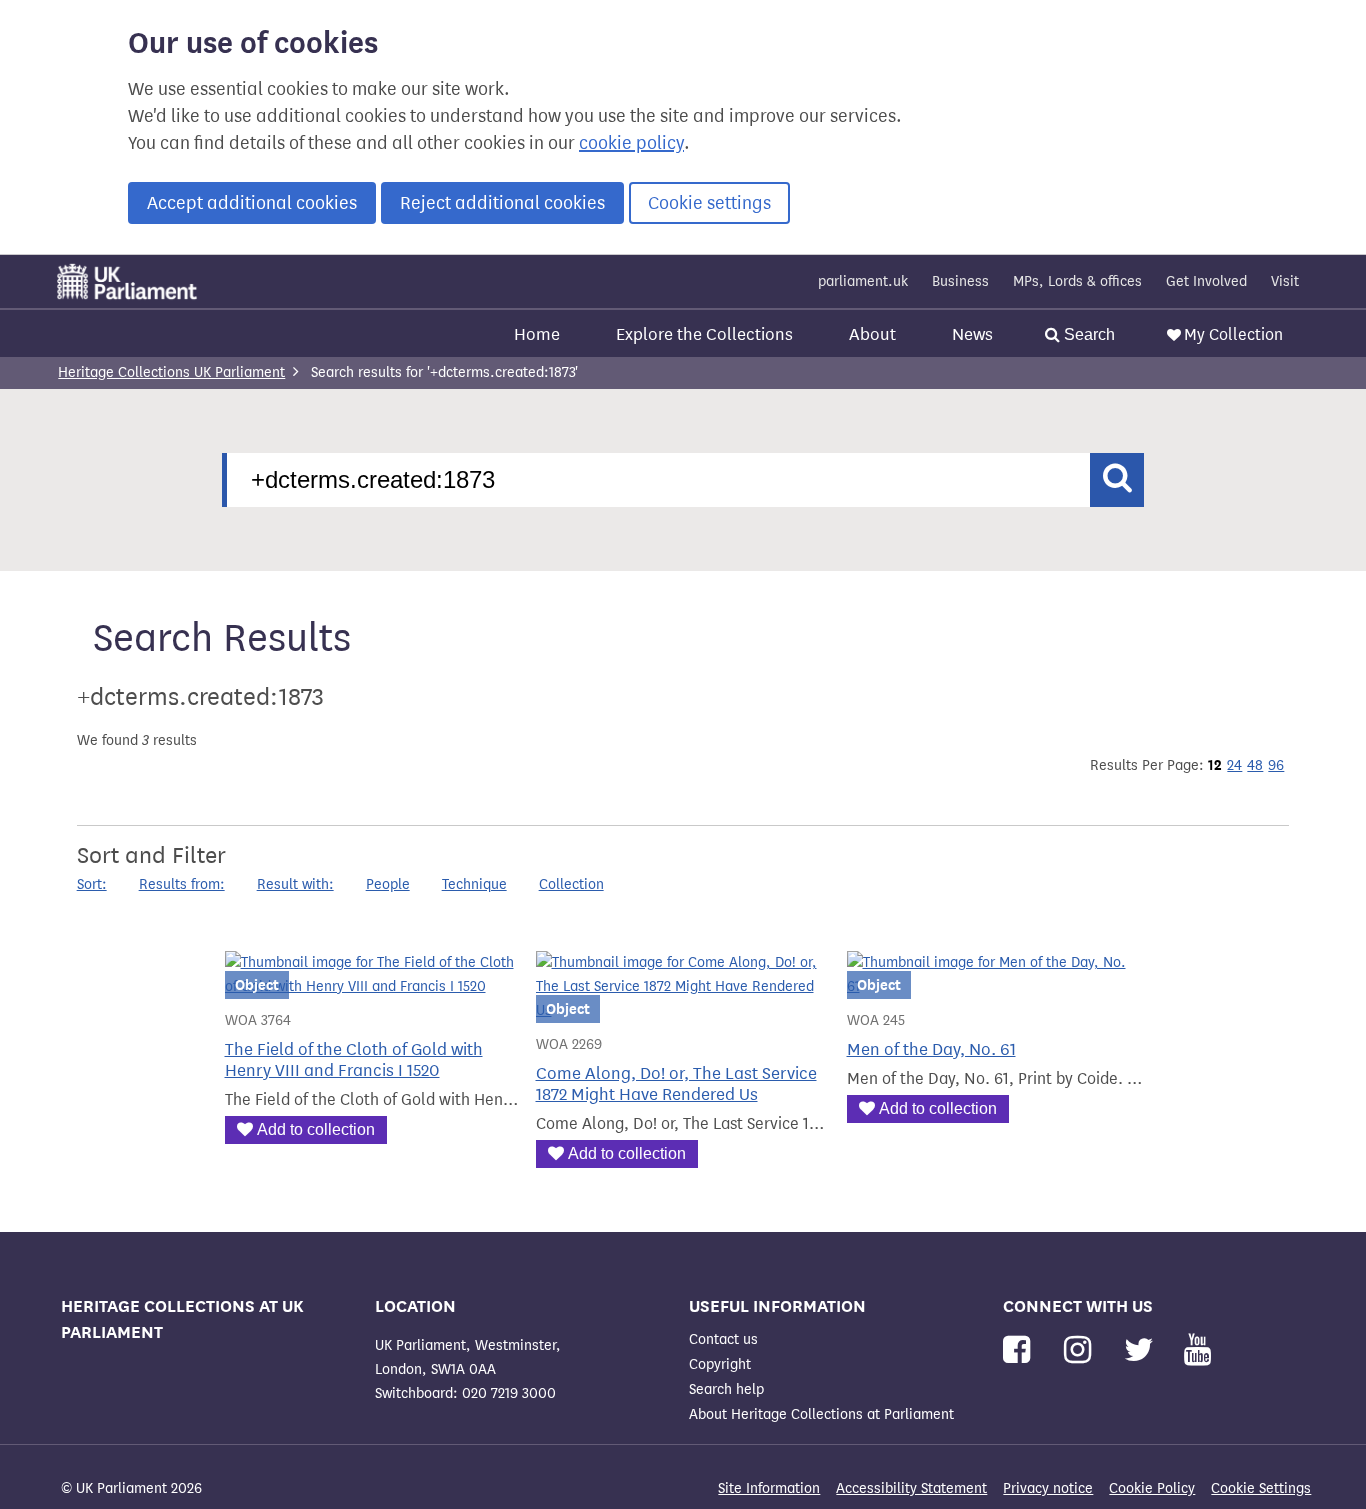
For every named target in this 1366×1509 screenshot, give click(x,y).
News (972, 334)
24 (1234, 765)
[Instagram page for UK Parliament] (1081, 1350)
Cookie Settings (1261, 1488)
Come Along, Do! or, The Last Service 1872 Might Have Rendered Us (676, 1084)
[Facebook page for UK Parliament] (1020, 1350)
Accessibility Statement (911, 1488)
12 (1215, 765)
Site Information (769, 1488)
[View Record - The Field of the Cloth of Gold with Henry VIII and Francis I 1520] (372, 986)
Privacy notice (1048, 1488)
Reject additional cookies (502, 203)
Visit (1285, 281)
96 (1276, 765)
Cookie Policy (1152, 1488)
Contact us (723, 1339)
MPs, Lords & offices (1077, 281)
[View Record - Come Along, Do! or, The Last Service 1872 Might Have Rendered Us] (683, 1010)
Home (537, 334)
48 (1255, 765)
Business (960, 281)
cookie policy (631, 143)
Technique (474, 884)
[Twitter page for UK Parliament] (1143, 1350)
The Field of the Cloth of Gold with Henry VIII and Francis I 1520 (354, 1060)
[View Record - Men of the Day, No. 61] (994, 986)
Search (1087, 334)
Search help (726, 1389)
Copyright (720, 1364)
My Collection (1233, 334)
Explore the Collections (704, 334)
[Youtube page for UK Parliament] (1197, 1350)
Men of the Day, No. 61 (931, 1049)
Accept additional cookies (252, 203)
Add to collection (316, 1129)
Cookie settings (709, 203)
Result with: (295, 884)
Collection (571, 884)
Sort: (92, 884)
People (388, 884)
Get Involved (1206, 281)
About (872, 334)
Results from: (182, 884)
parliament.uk (863, 281)
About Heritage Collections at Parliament (821, 1414)
